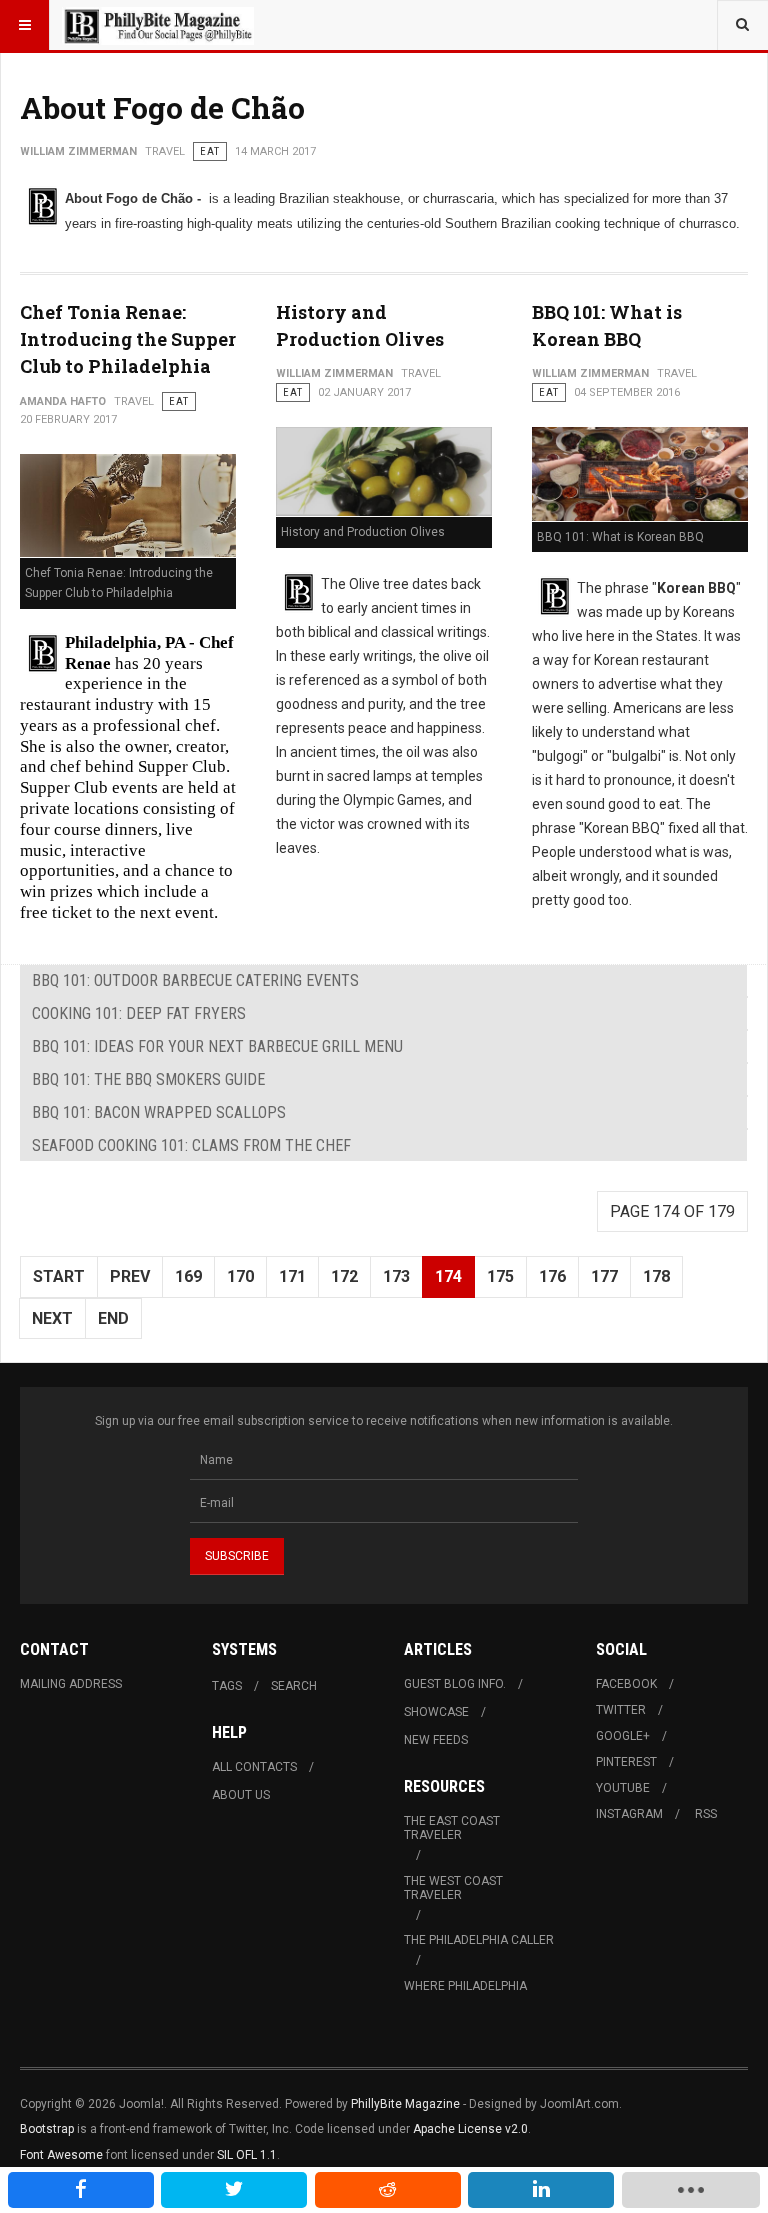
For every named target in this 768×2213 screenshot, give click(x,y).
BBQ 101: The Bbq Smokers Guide (148, 1079)
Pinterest (626, 1762)
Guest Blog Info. (455, 1684)
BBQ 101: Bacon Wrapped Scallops (159, 1112)
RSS (706, 1814)
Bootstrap (47, 2129)
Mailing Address (71, 1684)
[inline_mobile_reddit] (388, 2190)
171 (292, 1276)
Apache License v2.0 (470, 2129)
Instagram (629, 1814)
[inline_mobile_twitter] (234, 2190)
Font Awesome (61, 2155)
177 (604, 1276)
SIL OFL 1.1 (247, 2155)
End (113, 1318)
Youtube (623, 1788)
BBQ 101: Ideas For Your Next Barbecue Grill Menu (217, 1046)
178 (656, 1276)
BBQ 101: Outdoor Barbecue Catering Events (195, 980)
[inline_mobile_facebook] (81, 2190)
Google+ (623, 1736)
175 (500, 1276)
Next (52, 1318)
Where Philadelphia (465, 1986)
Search (294, 1686)
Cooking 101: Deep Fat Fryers (139, 1013)
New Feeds (436, 1740)
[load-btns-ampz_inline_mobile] (691, 2190)
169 (188, 1276)
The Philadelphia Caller (479, 1940)
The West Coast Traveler (453, 1888)
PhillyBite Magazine (405, 2104)
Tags (227, 1686)
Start (59, 1276)
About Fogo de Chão (162, 107)
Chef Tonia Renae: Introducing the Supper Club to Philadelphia (128, 339)
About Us (241, 1795)
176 (552, 1276)
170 (240, 1276)
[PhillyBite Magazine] (158, 25)
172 (344, 1276)
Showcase (436, 1712)
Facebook (626, 1684)
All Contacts (254, 1767)
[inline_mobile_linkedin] (541, 2190)
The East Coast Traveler (452, 1828)
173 (396, 1276)
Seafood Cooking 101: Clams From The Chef (191, 1145)
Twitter (621, 1710)
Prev (130, 1276)
